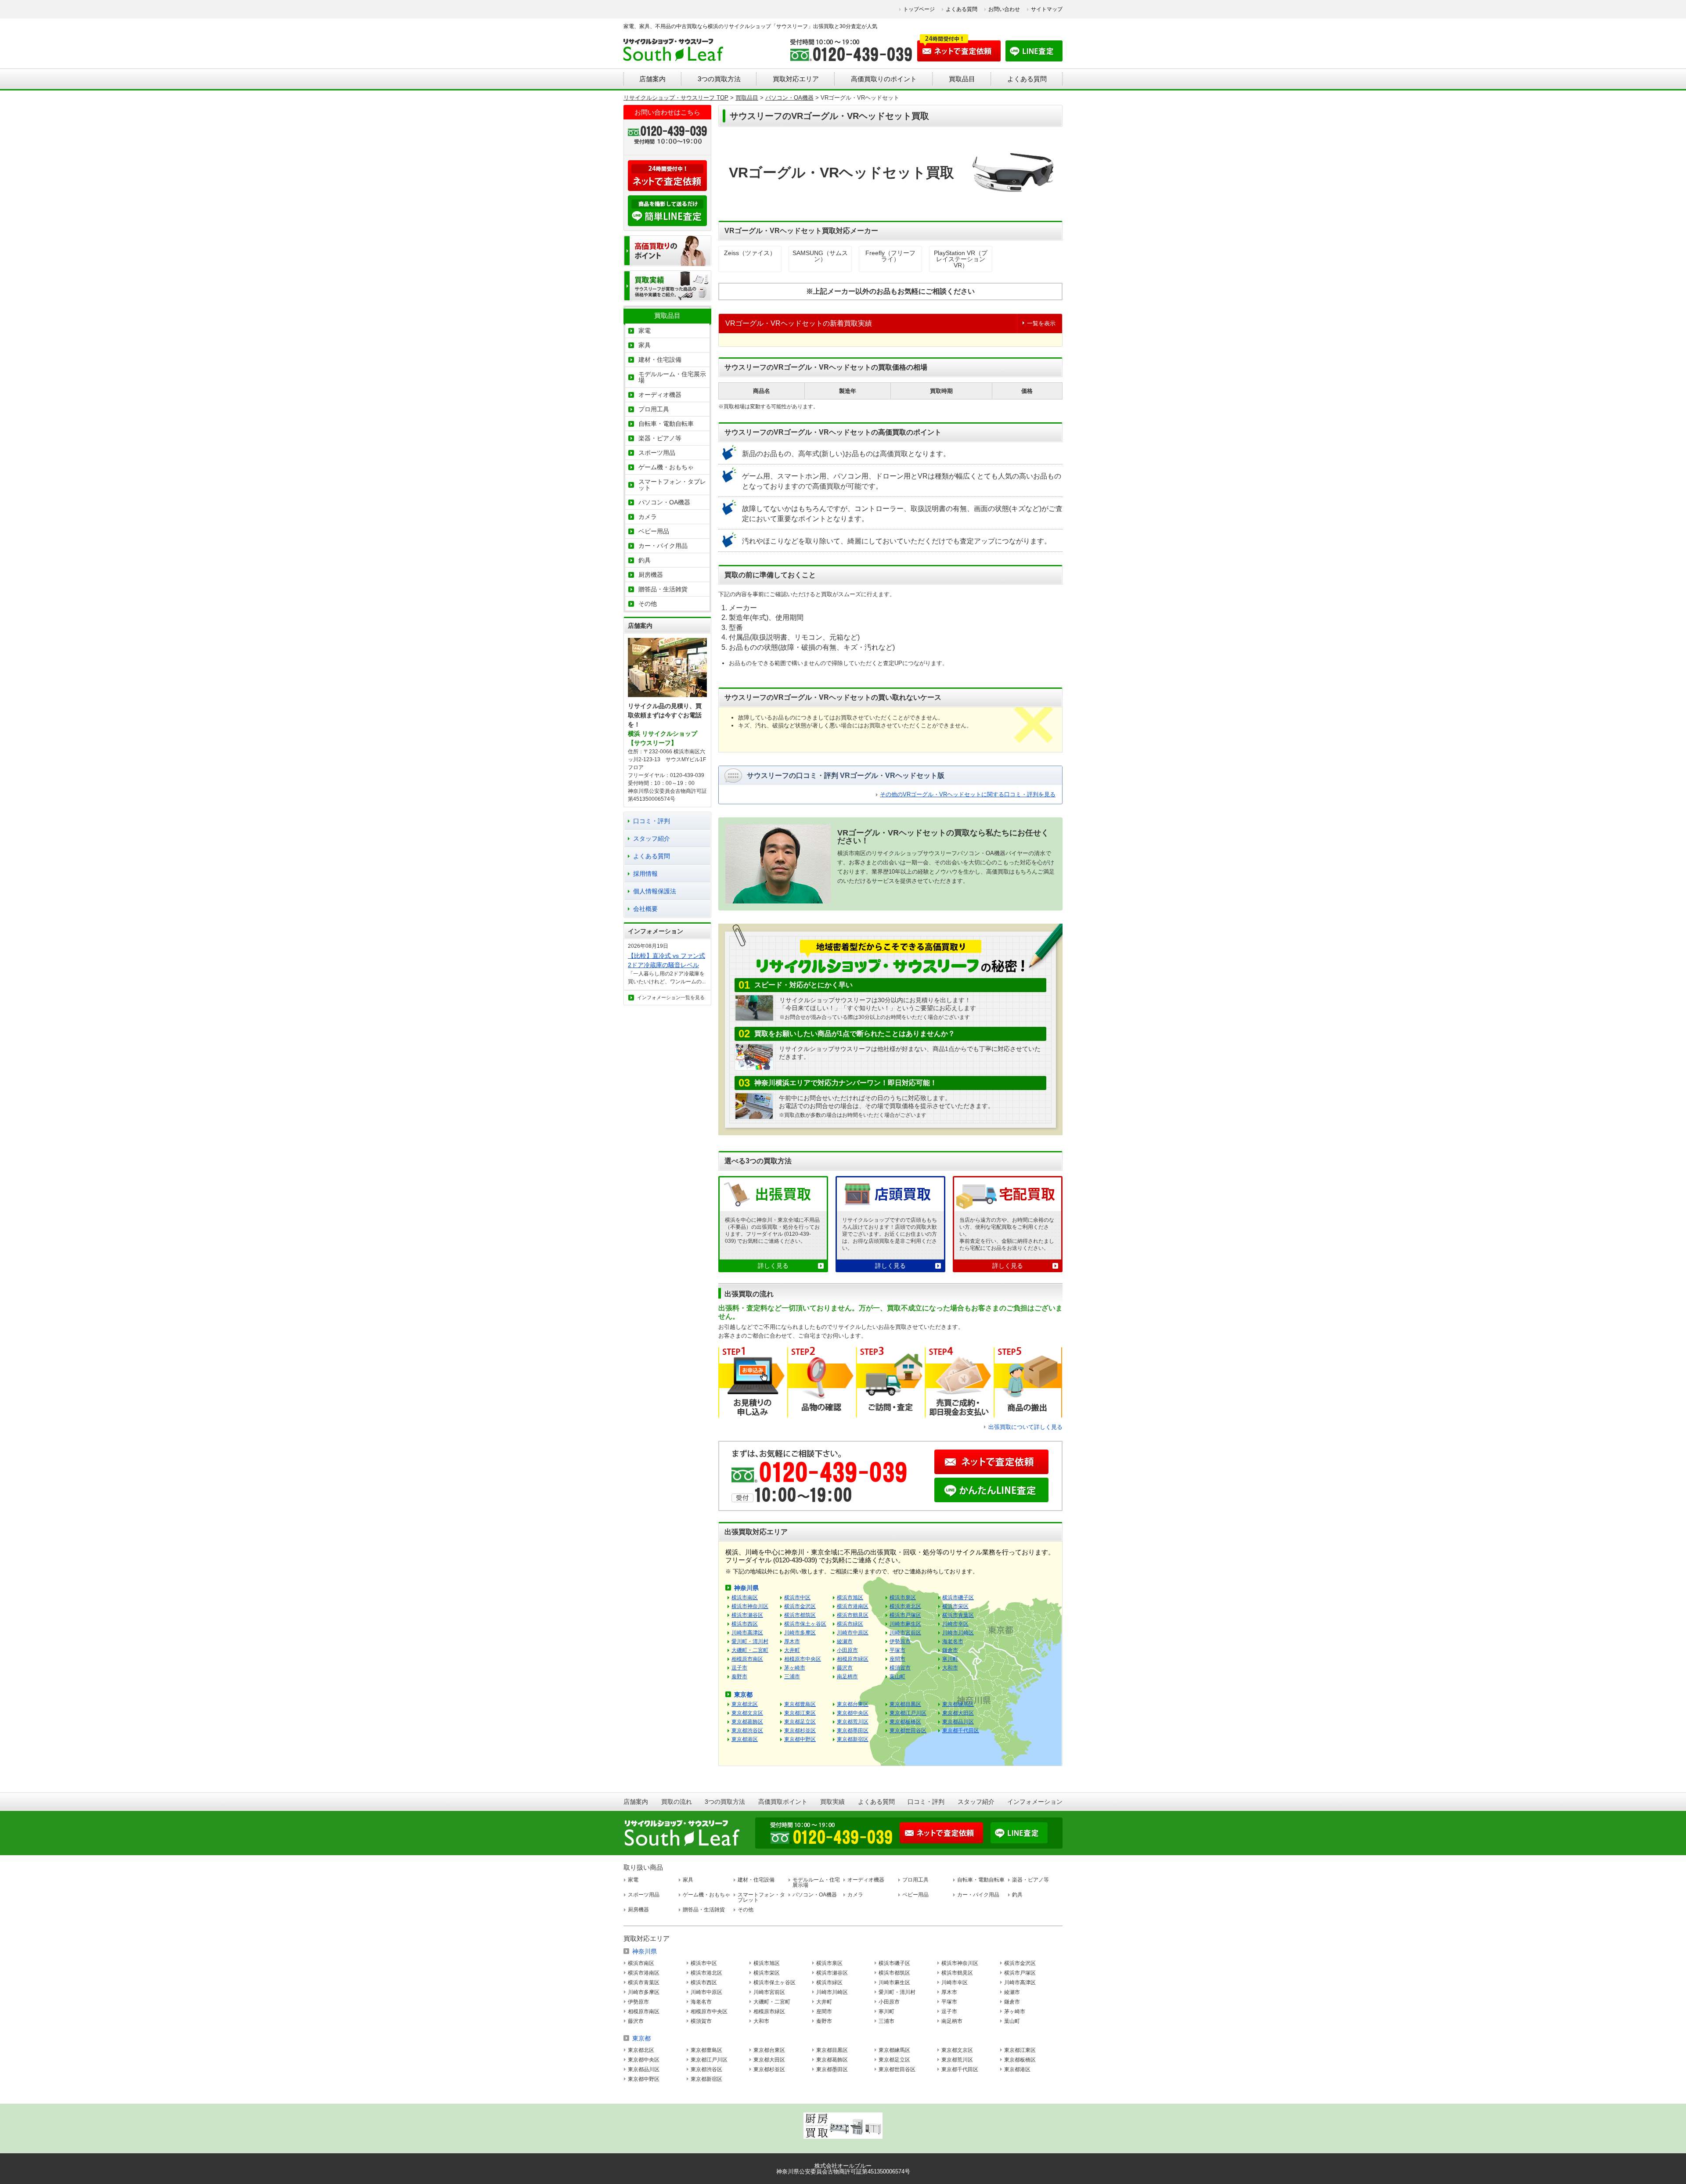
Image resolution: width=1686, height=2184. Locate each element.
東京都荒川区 (853, 1722)
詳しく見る (773, 1266)
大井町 (792, 1650)
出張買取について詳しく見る (1025, 1427)
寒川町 (950, 1659)
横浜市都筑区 (800, 1615)
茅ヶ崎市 (795, 1668)
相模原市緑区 (853, 1659)
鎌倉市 (950, 1650)
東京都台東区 (853, 1704)
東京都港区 (745, 1739)
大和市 (950, 1668)
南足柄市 (847, 1677)
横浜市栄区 (955, 1606)
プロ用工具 (654, 409)
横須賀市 (900, 1668)
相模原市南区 (747, 1659)
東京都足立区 (800, 1722)
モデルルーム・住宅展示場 (672, 377)
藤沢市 (845, 1668)
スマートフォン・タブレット (672, 485)
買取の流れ (677, 1802)
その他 (648, 604)
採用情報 (645, 874)
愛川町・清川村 (750, 1641)
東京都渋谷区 (747, 1731)
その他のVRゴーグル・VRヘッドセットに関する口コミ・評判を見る (968, 794)
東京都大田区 (958, 1713)
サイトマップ (1047, 9)
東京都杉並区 (800, 1731)
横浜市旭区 (850, 1598)
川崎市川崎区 (958, 1633)
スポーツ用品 (657, 453)
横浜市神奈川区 (750, 1606)
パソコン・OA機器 (664, 502)
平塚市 (897, 1650)
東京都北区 (745, 1704)
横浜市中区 (797, 1598)
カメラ (648, 517)
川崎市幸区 (955, 1624)
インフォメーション (1035, 1802)
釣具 (645, 560)
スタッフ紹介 (652, 838)
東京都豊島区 (800, 1704)
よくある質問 (962, 9)
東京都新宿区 (853, 1739)
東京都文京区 (747, 1713)
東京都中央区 (853, 1713)
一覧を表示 (1041, 323)
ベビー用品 (654, 531)
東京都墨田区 (853, 1731)
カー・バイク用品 (663, 546)
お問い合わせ (1004, 9)
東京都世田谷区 (908, 1731)
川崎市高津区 (747, 1633)
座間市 (897, 1659)
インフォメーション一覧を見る (671, 997)
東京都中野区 (800, 1739)
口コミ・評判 (652, 821)
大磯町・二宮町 (750, 1650)
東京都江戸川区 (908, 1713)
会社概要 (645, 909)
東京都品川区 (958, 1722)
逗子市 (739, 1668)
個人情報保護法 (655, 891)
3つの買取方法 (719, 79)
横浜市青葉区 (958, 1615)
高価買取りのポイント (884, 79)
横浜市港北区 (905, 1606)
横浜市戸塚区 (905, 1615)
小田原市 (847, 1650)
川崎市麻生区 (905, 1624)
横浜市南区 (745, 1598)
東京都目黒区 (905, 1704)
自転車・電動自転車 (666, 424)
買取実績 (832, 1802)
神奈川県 (746, 1588)
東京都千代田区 (961, 1731)
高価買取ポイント (783, 1802)
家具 (645, 345)
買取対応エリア (796, 79)
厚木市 (792, 1641)
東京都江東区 (800, 1713)
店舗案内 (652, 79)
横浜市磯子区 (958, 1598)
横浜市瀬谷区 (747, 1615)
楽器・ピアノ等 (660, 438)
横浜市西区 (745, 1624)
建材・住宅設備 (660, 360)
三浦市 (792, 1677)
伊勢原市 (900, 1641)
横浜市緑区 (850, 1624)
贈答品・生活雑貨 (663, 589)
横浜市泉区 (903, 1598)
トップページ (919, 9)
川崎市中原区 (853, 1633)
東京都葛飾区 (747, 1722)
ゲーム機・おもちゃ (666, 467)
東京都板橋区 (905, 1722)
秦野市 (739, 1677)
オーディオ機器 (660, 395)
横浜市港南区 (853, 1606)
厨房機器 (651, 575)
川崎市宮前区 (905, 1633)
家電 (645, 331)
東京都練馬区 (958, 1704)
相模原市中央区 (803, 1659)
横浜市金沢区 (800, 1606)
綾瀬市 (845, 1641)
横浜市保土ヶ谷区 (805, 1624)
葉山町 (897, 1677)
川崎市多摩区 (800, 1633)
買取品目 (962, 79)
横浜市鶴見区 (853, 1615)
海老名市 (953, 1641)
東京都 (743, 1695)
